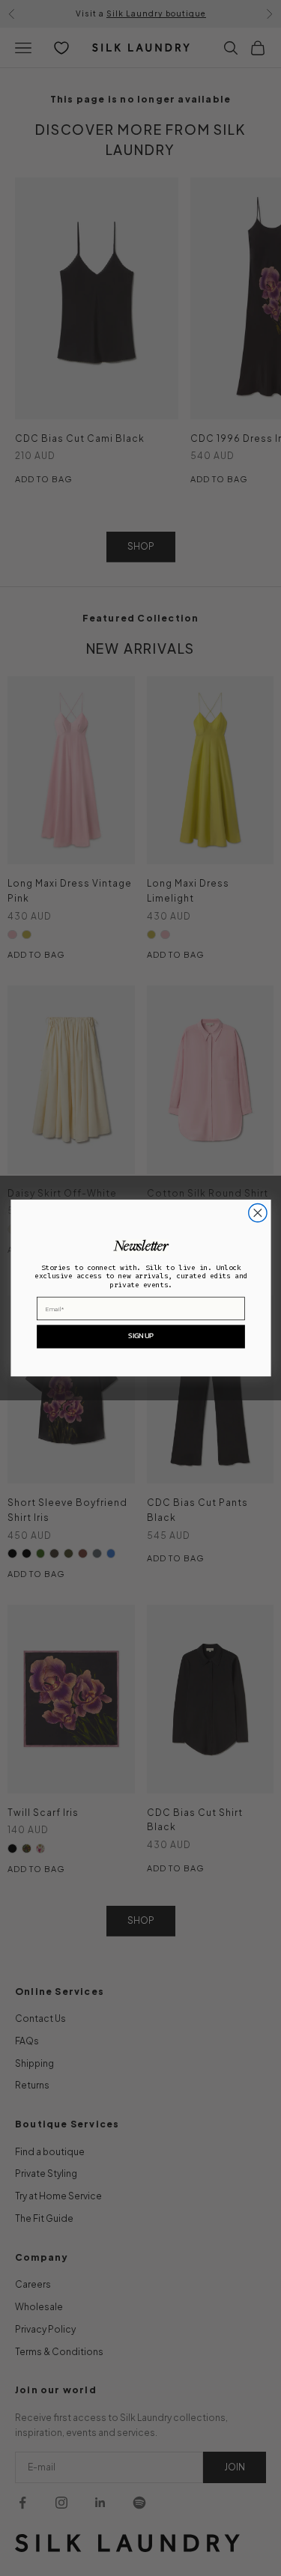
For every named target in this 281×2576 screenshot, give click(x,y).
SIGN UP (140, 1336)
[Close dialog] (257, 1213)
